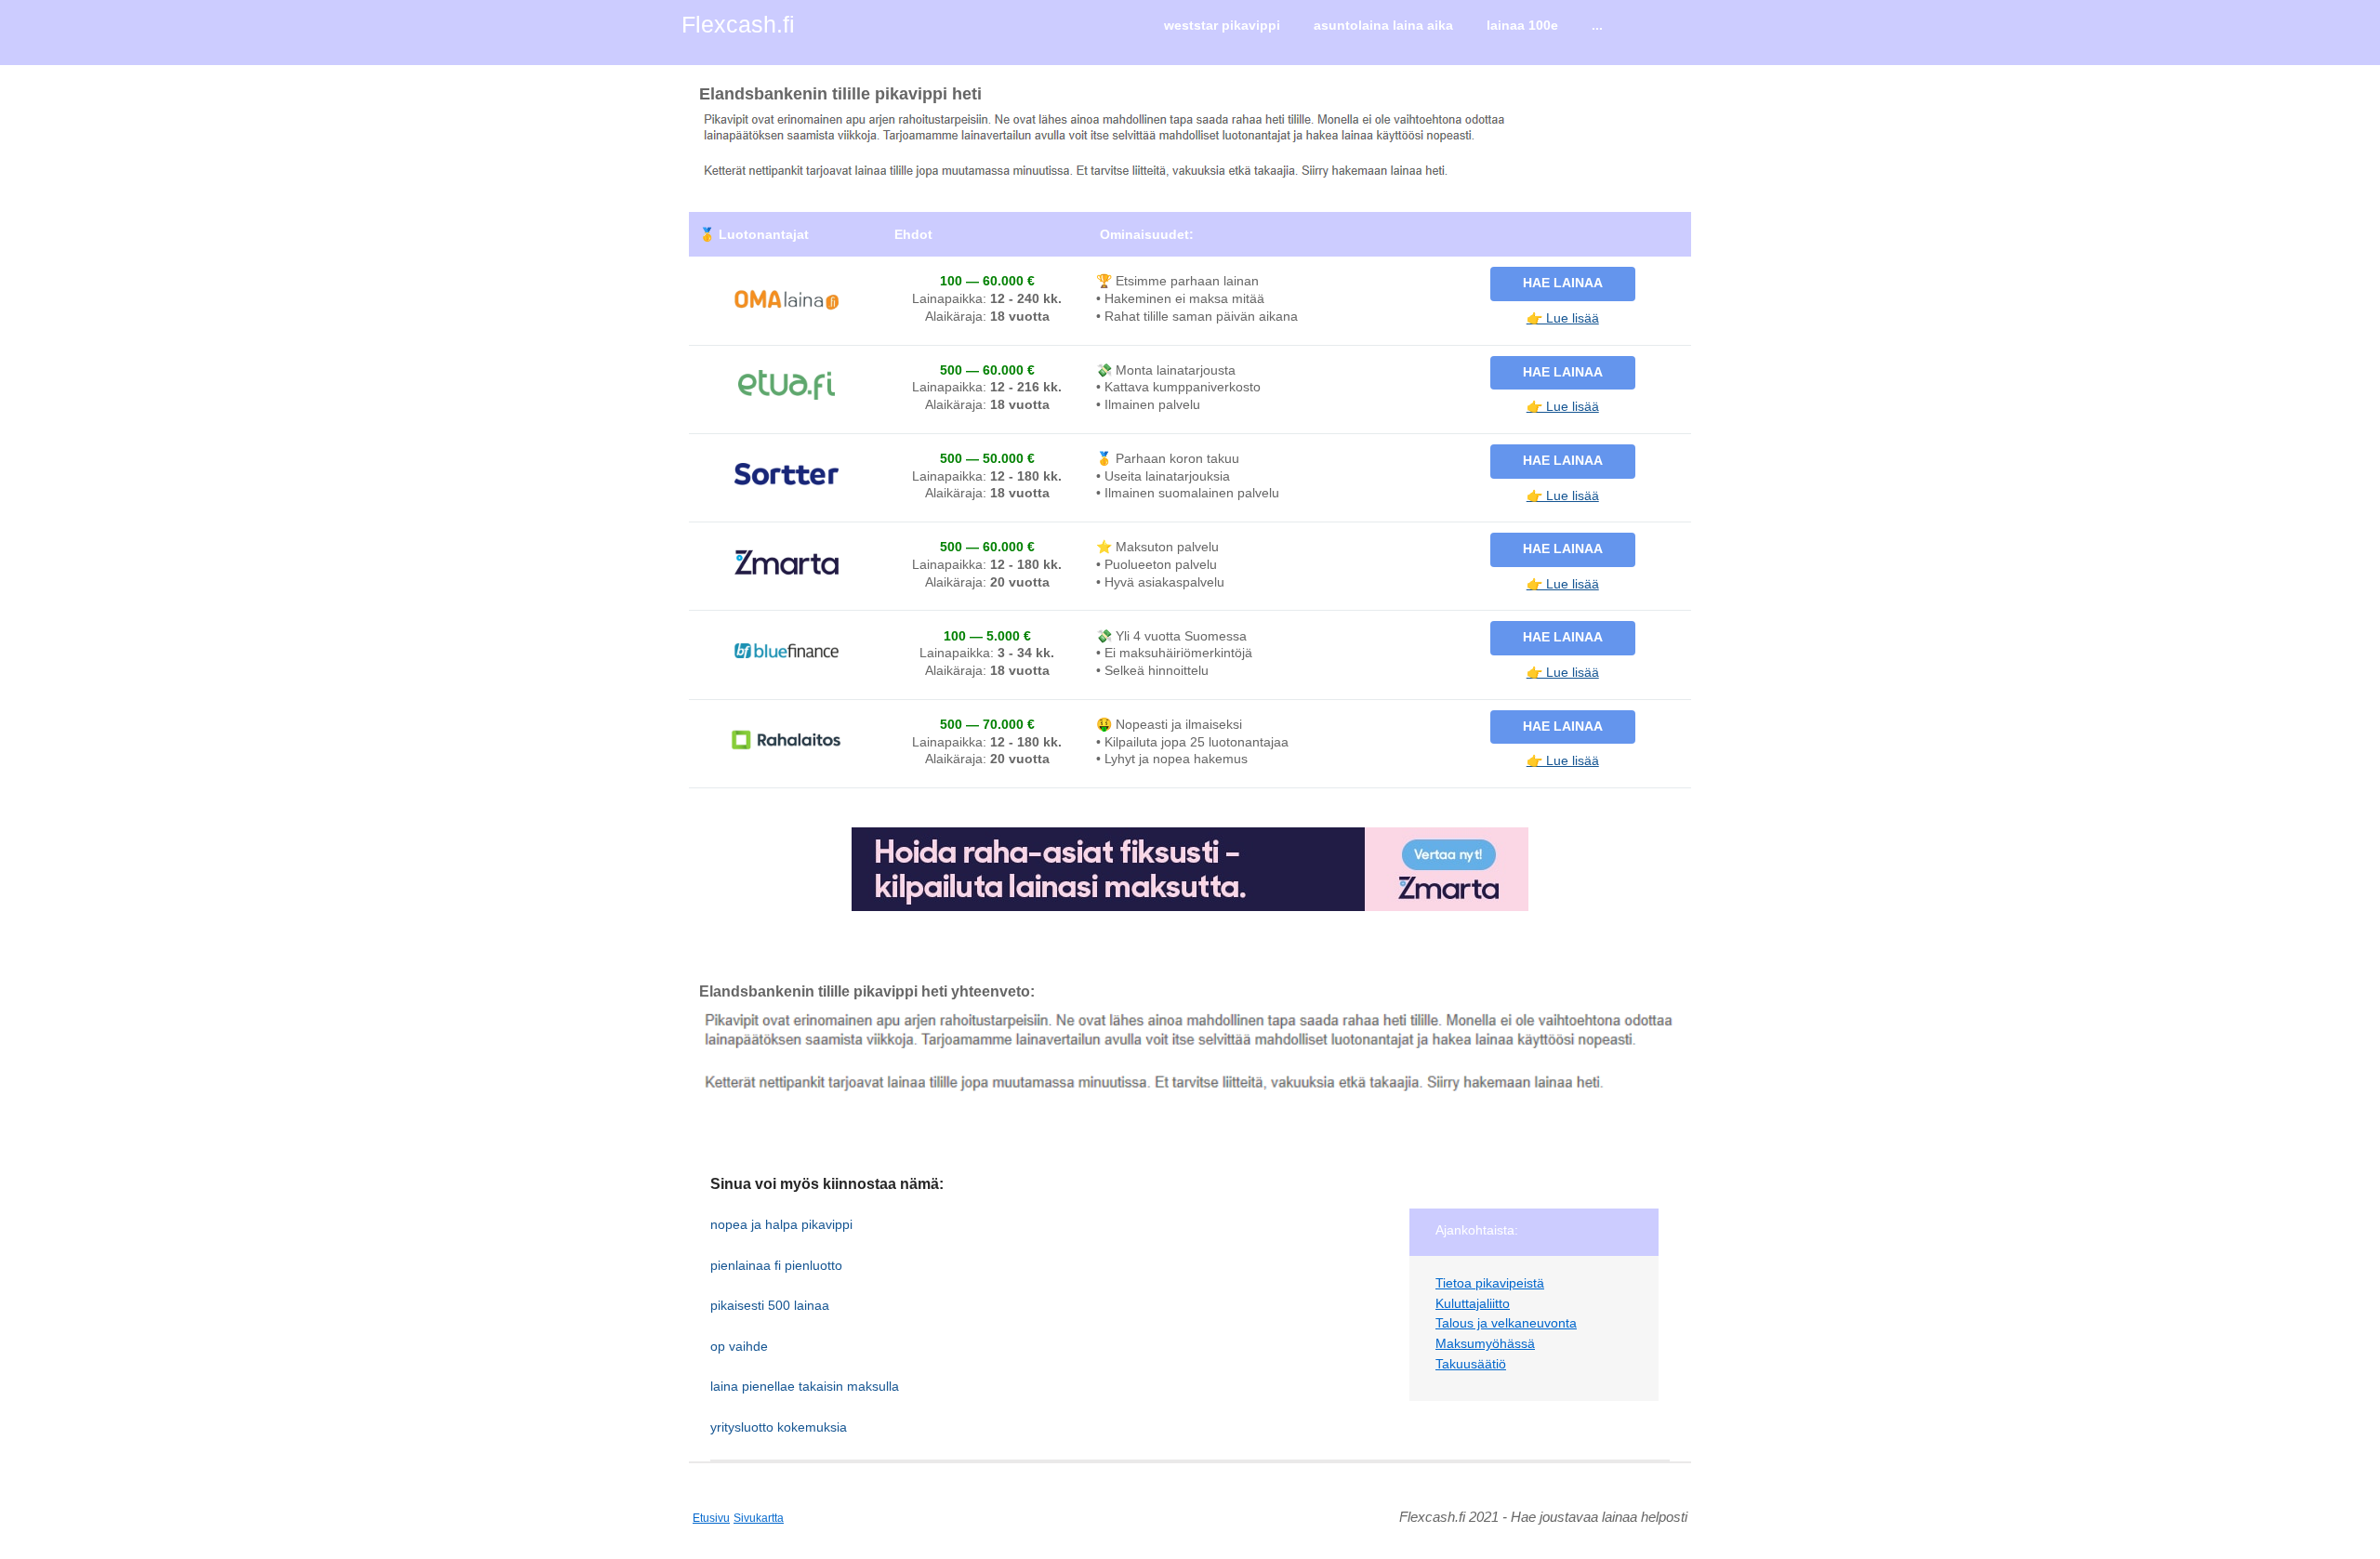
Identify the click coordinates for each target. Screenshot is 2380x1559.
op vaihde (739, 1346)
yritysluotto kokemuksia (779, 1427)
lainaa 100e (1522, 25)
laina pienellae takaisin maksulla (805, 1386)
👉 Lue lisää (1563, 318)
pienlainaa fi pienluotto (776, 1265)
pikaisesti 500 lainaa (770, 1305)
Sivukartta (759, 1518)
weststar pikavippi (1222, 25)
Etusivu (711, 1518)
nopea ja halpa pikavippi (781, 1224)
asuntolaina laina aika (1383, 25)
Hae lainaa (1563, 283)
